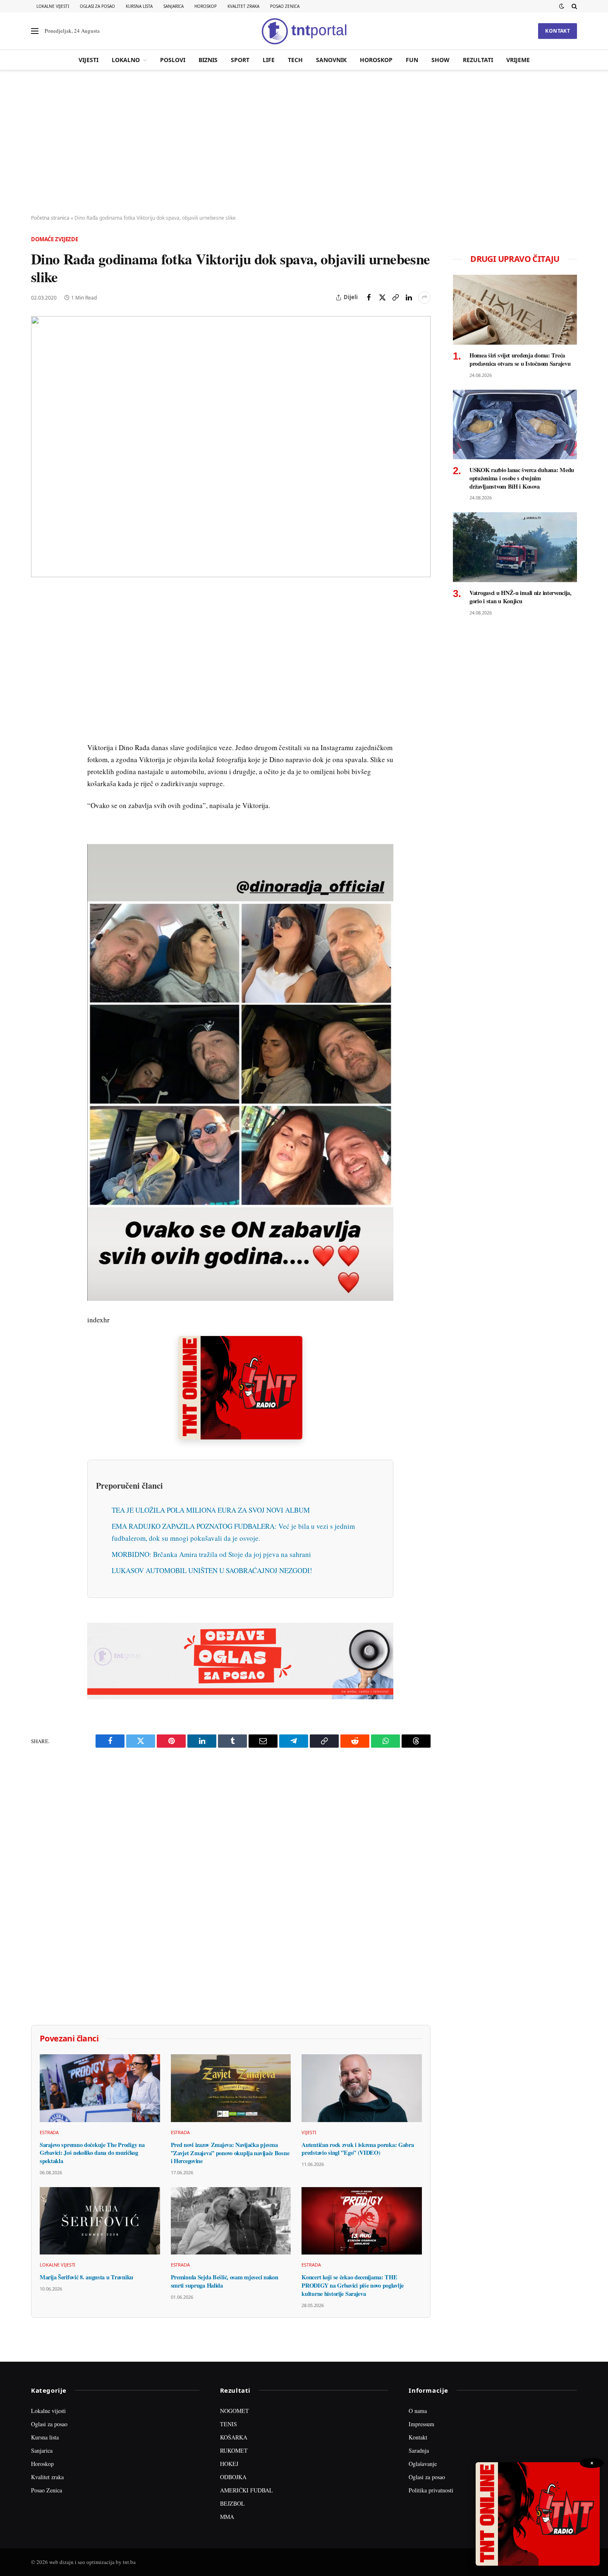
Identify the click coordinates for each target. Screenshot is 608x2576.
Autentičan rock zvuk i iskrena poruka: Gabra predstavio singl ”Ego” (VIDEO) (358, 2149)
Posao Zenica (285, 6)
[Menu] (35, 31)
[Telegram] (39, 751)
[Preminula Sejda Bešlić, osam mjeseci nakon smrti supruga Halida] (231, 2221)
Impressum (421, 2424)
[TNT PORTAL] (304, 31)
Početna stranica (50, 218)
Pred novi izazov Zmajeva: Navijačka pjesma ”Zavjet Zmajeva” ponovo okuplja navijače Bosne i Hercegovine (230, 2153)
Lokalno (126, 60)
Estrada (49, 2132)
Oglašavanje (423, 2464)
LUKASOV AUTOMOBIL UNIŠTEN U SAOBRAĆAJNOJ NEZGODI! (212, 1570)
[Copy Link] (395, 297)
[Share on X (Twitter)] (382, 297)
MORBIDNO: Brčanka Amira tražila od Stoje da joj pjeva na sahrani (211, 1554)
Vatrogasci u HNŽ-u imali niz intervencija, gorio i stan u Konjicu (521, 597)
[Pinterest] (39, 656)
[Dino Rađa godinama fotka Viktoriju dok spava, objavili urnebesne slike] (231, 447)
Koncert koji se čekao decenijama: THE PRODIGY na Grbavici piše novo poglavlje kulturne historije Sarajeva (353, 2285)
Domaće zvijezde (55, 239)
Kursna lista (139, 6)
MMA (227, 2517)
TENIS (229, 2424)
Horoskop (206, 6)
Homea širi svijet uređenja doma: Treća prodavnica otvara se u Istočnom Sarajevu (520, 359)
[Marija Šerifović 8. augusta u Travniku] (100, 2221)
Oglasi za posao (97, 6)
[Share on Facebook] (369, 297)
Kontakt (558, 31)
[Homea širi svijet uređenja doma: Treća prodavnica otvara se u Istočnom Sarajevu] (515, 310)
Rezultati (478, 60)
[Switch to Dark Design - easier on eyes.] (562, 6)
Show (440, 60)
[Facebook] (39, 618)
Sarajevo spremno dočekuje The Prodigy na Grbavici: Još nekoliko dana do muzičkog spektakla (92, 2153)
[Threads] (39, 789)
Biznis (208, 60)
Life (269, 60)
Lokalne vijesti (53, 6)
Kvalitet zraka (243, 6)
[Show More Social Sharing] (424, 297)
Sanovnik (331, 60)
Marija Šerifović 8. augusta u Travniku (86, 2277)
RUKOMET (234, 2450)
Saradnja (419, 2450)
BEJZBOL (232, 2503)
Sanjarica (174, 6)
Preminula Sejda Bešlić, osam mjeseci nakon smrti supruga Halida (225, 2281)
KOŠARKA (234, 2437)
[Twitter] (39, 637)
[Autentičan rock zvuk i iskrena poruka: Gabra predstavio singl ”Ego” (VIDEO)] (362, 2088)
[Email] (39, 675)
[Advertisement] (304, 143)
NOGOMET (235, 2411)
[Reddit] (39, 732)
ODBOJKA (233, 2477)
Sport (240, 60)
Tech (295, 60)
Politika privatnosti (431, 2490)
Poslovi (173, 60)
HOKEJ (229, 2464)
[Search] (573, 6)
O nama (418, 2411)
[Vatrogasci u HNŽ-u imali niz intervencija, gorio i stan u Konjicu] (515, 547)
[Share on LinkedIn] (409, 297)
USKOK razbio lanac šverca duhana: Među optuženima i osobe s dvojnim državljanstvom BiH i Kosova (522, 478)
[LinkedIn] (39, 713)
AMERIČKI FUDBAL (247, 2490)
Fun (412, 60)
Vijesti (89, 60)
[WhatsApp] (39, 770)
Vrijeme (518, 60)
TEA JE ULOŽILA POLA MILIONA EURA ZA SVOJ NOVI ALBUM (211, 1510)
